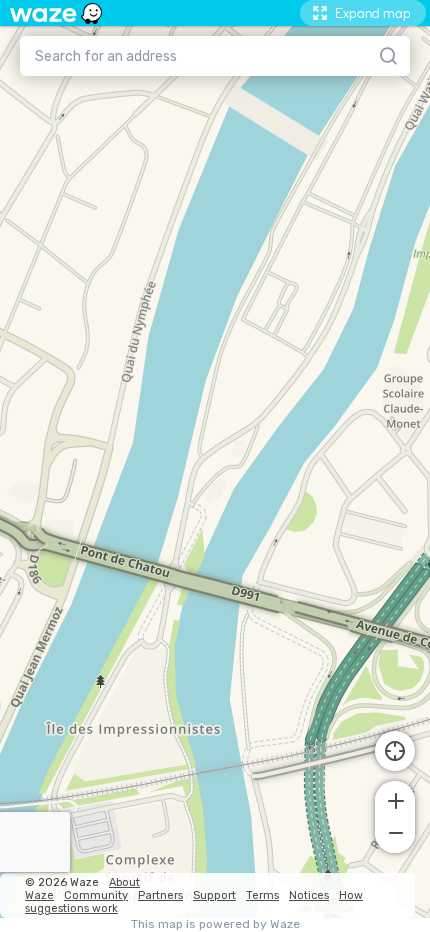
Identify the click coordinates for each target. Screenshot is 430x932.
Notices (309, 895)
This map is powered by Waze (215, 924)
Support (214, 895)
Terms (262, 895)
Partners (160, 895)
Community (96, 895)
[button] (395, 799)
